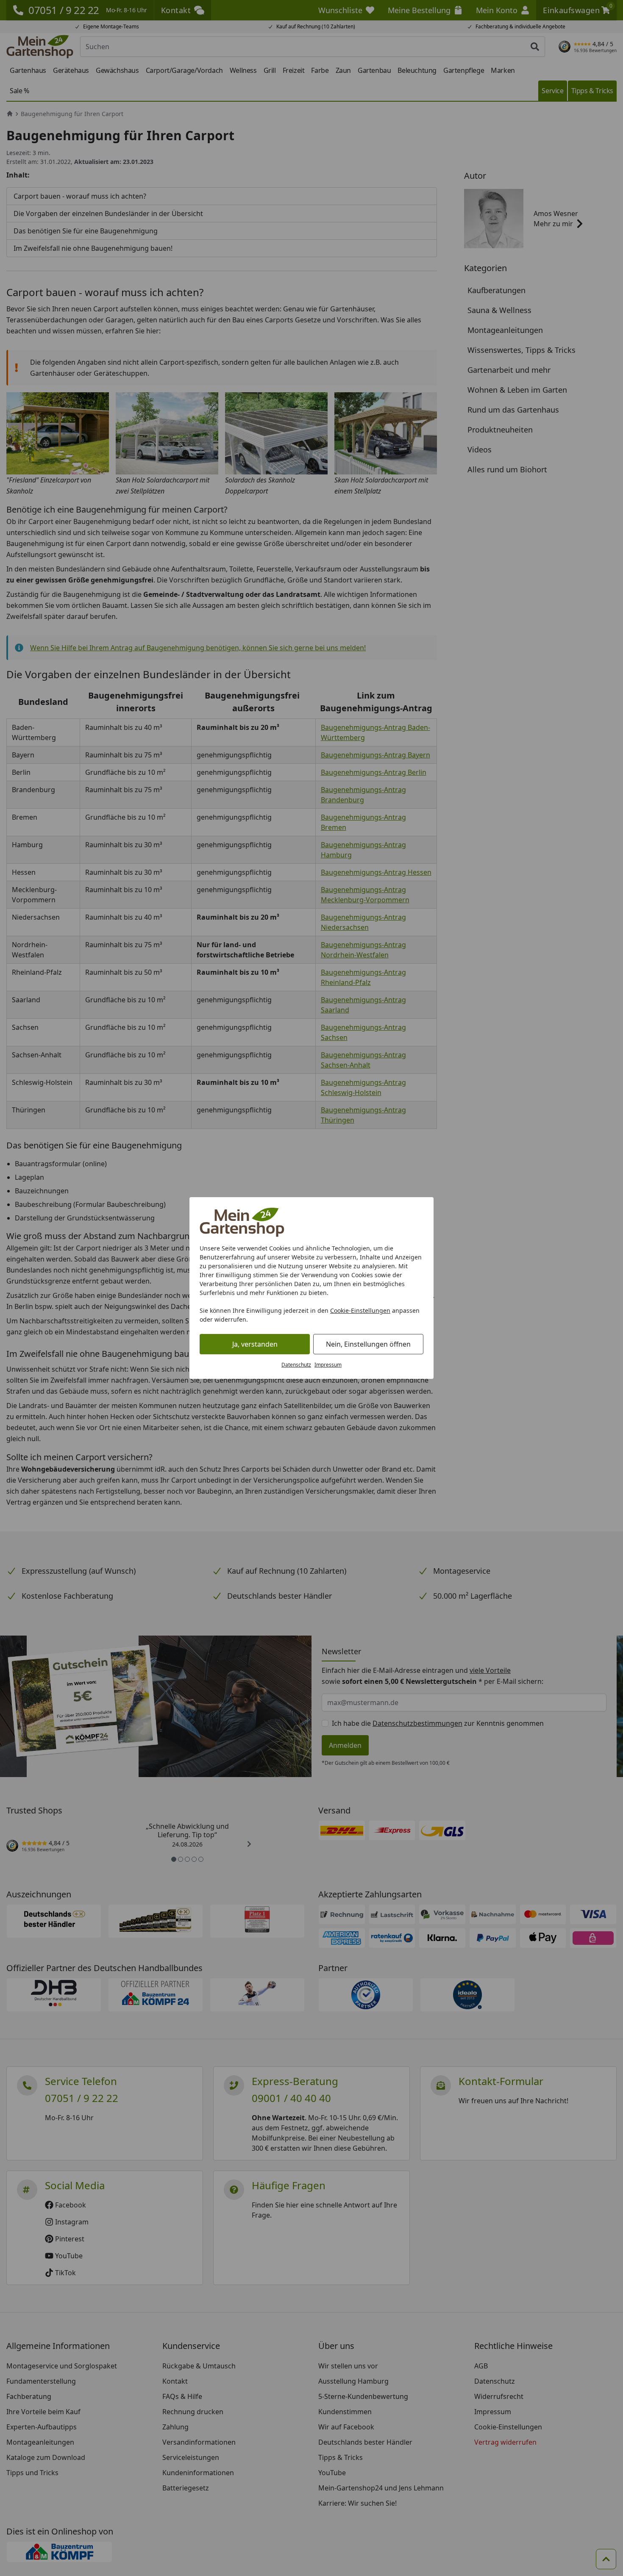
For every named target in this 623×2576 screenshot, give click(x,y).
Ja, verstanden (255, 1344)
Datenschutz (296, 1365)
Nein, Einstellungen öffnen (368, 1344)
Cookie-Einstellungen (360, 1310)
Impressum (328, 1365)
